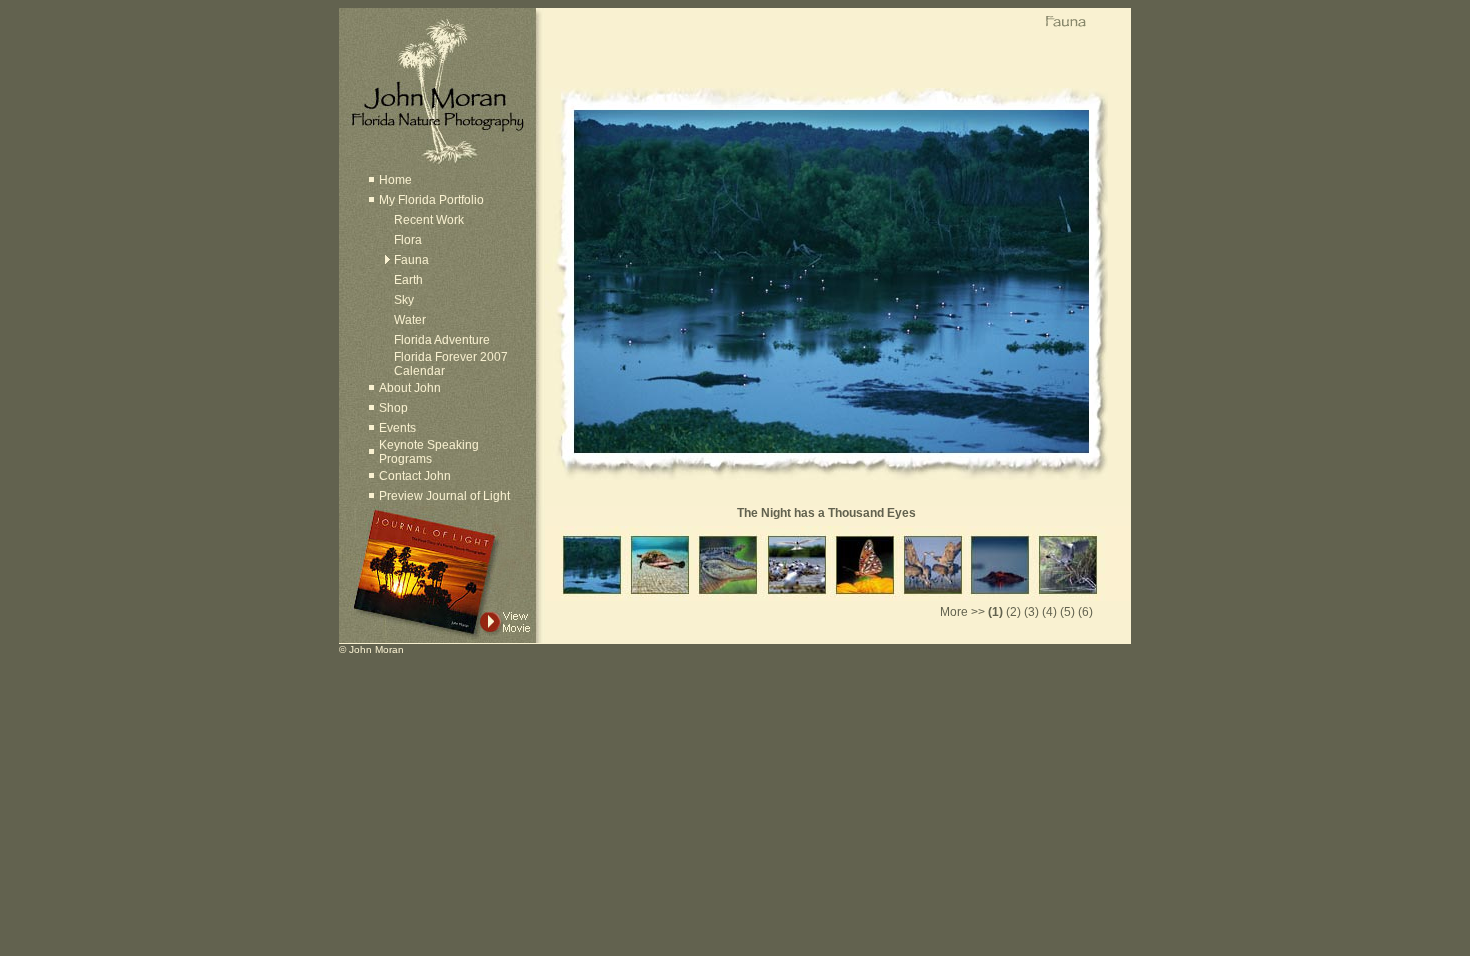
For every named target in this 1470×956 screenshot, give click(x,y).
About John (410, 388)
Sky (404, 300)
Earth (408, 280)
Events (397, 428)
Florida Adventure (442, 340)
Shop (393, 408)
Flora (408, 240)
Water (410, 320)
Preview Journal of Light (444, 496)
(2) (1013, 612)
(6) (1085, 612)
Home (395, 180)
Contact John (415, 476)
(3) (1031, 612)
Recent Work (429, 220)
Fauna (411, 260)
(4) (1049, 612)
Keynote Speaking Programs (429, 452)
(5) (1067, 612)
